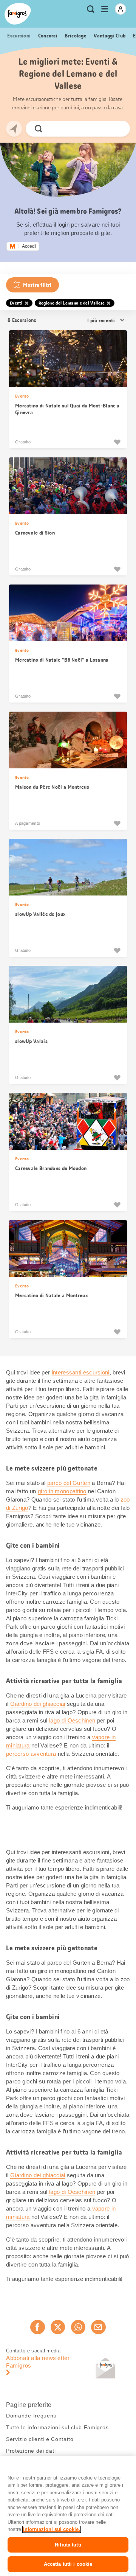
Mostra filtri (37, 285)
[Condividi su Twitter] (58, 2327)
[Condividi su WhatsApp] (78, 2327)
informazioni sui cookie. (52, 2529)
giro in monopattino (62, 1491)
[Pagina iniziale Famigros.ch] (18, 14)
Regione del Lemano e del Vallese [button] (72, 303)
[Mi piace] (117, 442)
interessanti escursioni (81, 1372)
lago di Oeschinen (72, 1720)
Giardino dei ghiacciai (38, 1704)
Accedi (29, 246)
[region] (68, 2516)
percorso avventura (31, 1754)
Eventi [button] (16, 303)
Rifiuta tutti (68, 2545)
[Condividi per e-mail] (98, 2327)
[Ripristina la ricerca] (118, 129)
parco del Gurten (69, 1483)
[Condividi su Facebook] (37, 2327)
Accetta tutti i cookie (68, 2564)
